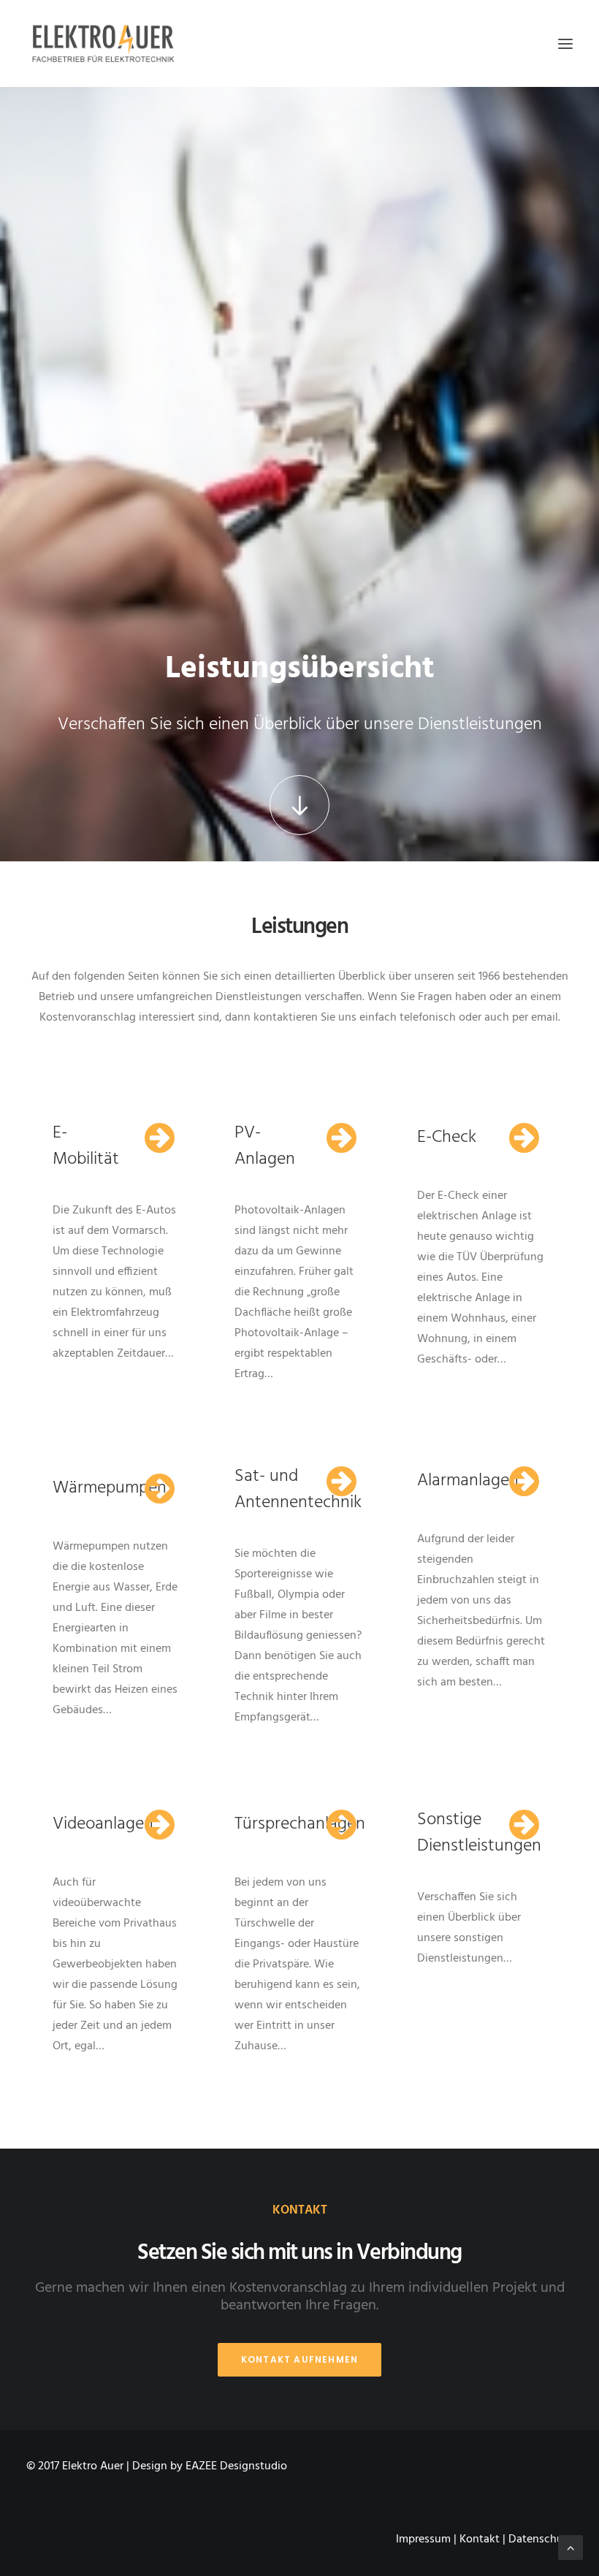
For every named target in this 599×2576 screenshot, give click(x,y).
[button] (565, 43)
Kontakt (480, 2539)
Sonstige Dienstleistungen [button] (479, 1833)
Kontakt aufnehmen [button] (299, 2359)
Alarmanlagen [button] (468, 1481)
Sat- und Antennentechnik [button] (298, 1490)
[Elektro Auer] (103, 43)
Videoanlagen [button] (103, 1824)
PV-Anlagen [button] (265, 1146)
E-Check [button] (447, 1138)
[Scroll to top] (571, 2548)
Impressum (423, 2539)
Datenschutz (541, 2539)
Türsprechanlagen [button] (300, 1824)
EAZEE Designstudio (236, 2466)
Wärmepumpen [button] (110, 1488)
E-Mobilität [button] (86, 1146)
